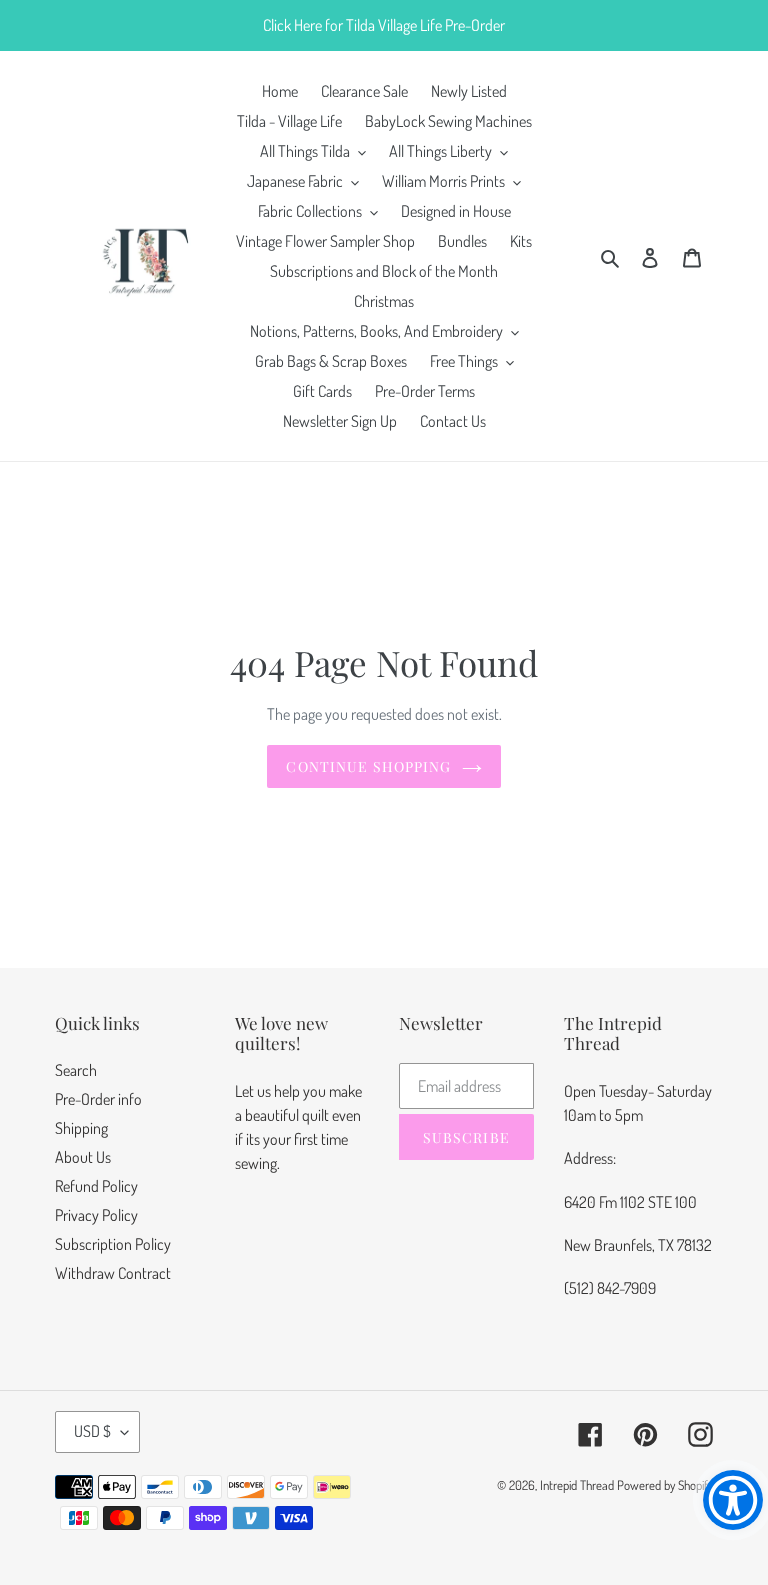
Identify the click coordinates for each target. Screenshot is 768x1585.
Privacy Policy (96, 1215)
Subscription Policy (113, 1244)
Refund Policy (96, 1186)
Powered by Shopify (665, 1485)
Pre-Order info (98, 1099)
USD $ (92, 1431)
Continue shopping (368, 766)
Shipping (81, 1128)
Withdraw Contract (113, 1273)
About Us (83, 1157)
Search (76, 1070)
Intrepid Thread (577, 1485)
